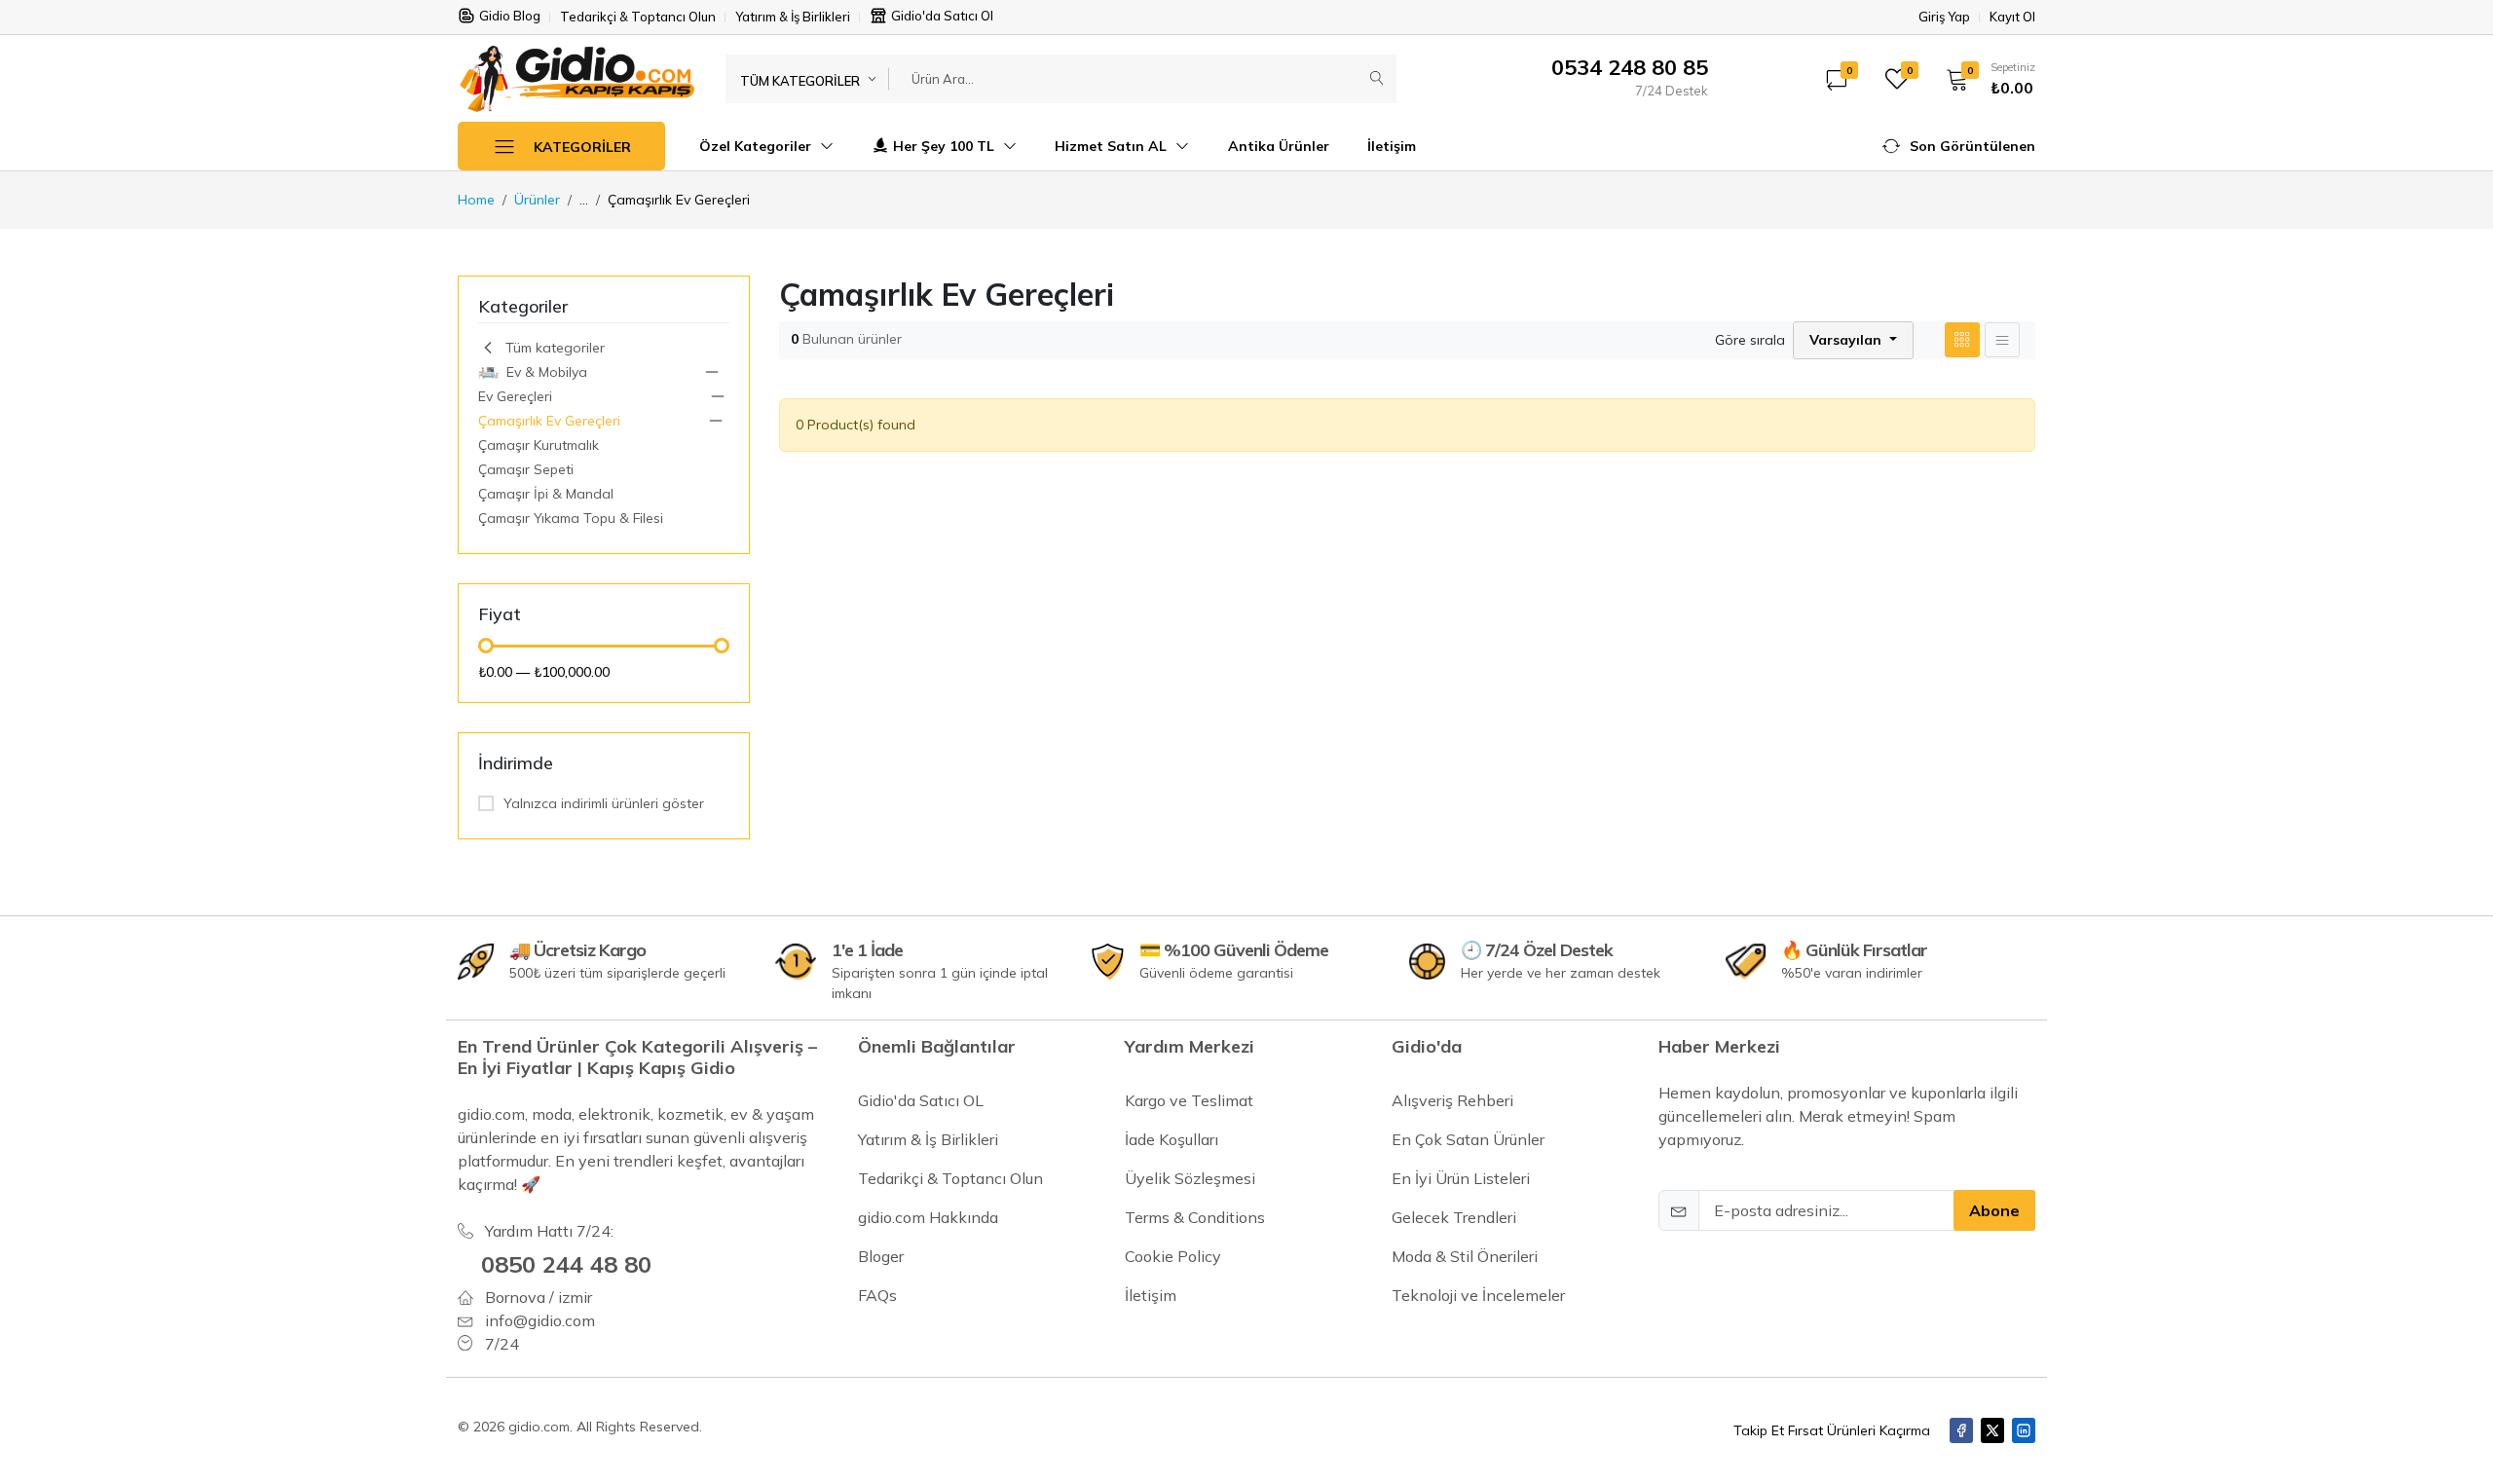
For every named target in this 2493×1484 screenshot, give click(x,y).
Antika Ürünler (1279, 146)
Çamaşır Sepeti (526, 469)
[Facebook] (1961, 1430)
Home (476, 200)
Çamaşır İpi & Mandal (546, 494)
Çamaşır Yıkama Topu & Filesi (571, 518)
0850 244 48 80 (566, 1264)
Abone (1994, 1210)
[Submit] (1377, 79)
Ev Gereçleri (515, 396)
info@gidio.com (540, 1320)
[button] (1984, 79)
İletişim (1392, 146)
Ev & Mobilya (547, 372)
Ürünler (537, 200)
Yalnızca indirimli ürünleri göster (604, 803)
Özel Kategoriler (757, 146)
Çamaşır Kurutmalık (539, 445)
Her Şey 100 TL (946, 146)
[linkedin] (2024, 1430)
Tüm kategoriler (555, 348)
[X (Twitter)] (1992, 1430)
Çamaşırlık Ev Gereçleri (549, 421)
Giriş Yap (1944, 17)
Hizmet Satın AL (1113, 146)
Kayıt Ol (2012, 17)
